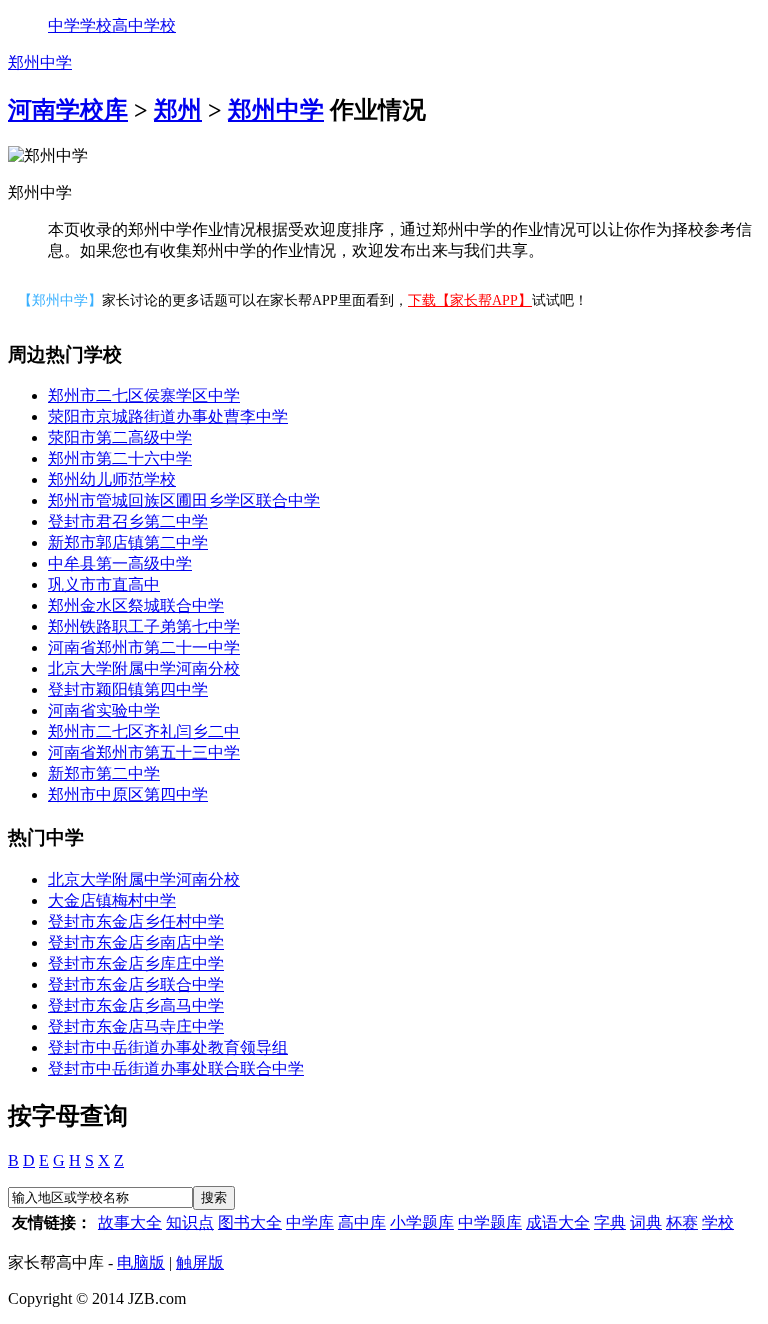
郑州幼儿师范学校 (112, 479)
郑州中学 (40, 62)
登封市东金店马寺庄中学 (136, 1026)
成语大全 (558, 1222)
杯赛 (682, 1222)
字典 (610, 1222)
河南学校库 (68, 110)
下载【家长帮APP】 (470, 300)
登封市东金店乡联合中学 (136, 984)
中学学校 (80, 25)
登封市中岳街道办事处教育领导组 (168, 1047)
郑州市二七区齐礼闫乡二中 (144, 731)
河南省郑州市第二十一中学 (144, 647)
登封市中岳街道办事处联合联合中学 (176, 1068)
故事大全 (130, 1222)
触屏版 (200, 1262)
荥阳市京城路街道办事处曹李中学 (168, 416)
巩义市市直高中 (104, 584)
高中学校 (144, 25)
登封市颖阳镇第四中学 (128, 689)
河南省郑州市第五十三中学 (144, 752)
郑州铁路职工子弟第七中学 (144, 626)
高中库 (362, 1222)
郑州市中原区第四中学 (128, 794)
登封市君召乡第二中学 (128, 521)
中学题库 (490, 1222)
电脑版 (141, 1262)
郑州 (178, 110)
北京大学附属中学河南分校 (144, 668)
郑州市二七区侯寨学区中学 (144, 395)
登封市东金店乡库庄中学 (136, 963)
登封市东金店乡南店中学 (136, 942)
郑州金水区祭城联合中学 (136, 605)
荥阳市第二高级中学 (120, 437)
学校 (718, 1222)
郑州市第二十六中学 (120, 458)
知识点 (190, 1222)
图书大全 (250, 1222)
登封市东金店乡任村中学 (136, 921)
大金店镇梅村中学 (112, 900)
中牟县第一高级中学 (120, 563)
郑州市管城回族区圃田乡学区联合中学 (184, 500)
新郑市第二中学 (104, 773)
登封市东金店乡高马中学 (136, 1005)
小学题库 (422, 1222)
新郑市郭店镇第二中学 (128, 542)
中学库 (310, 1222)
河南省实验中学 (104, 710)
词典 (646, 1222)
